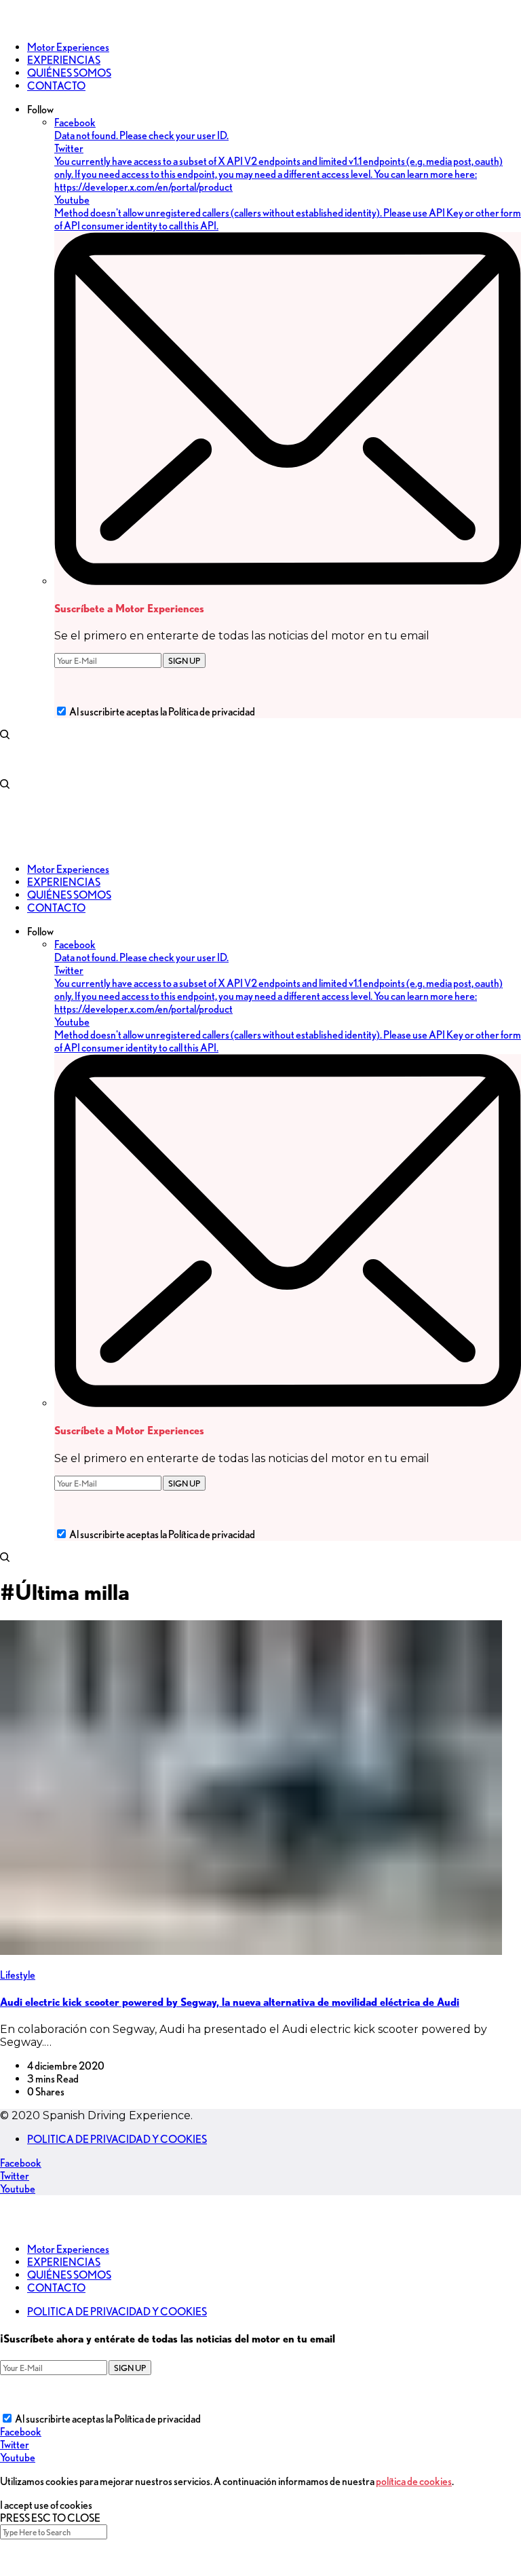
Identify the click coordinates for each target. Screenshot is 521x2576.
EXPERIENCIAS (64, 2262)
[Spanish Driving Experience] (20, 23)
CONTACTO (56, 2288)
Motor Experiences (68, 2249)
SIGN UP (184, 660)
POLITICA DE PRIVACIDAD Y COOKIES (117, 2139)
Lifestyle (18, 1975)
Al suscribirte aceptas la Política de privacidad (162, 712)
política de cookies (414, 2481)
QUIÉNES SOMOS (69, 2275)
